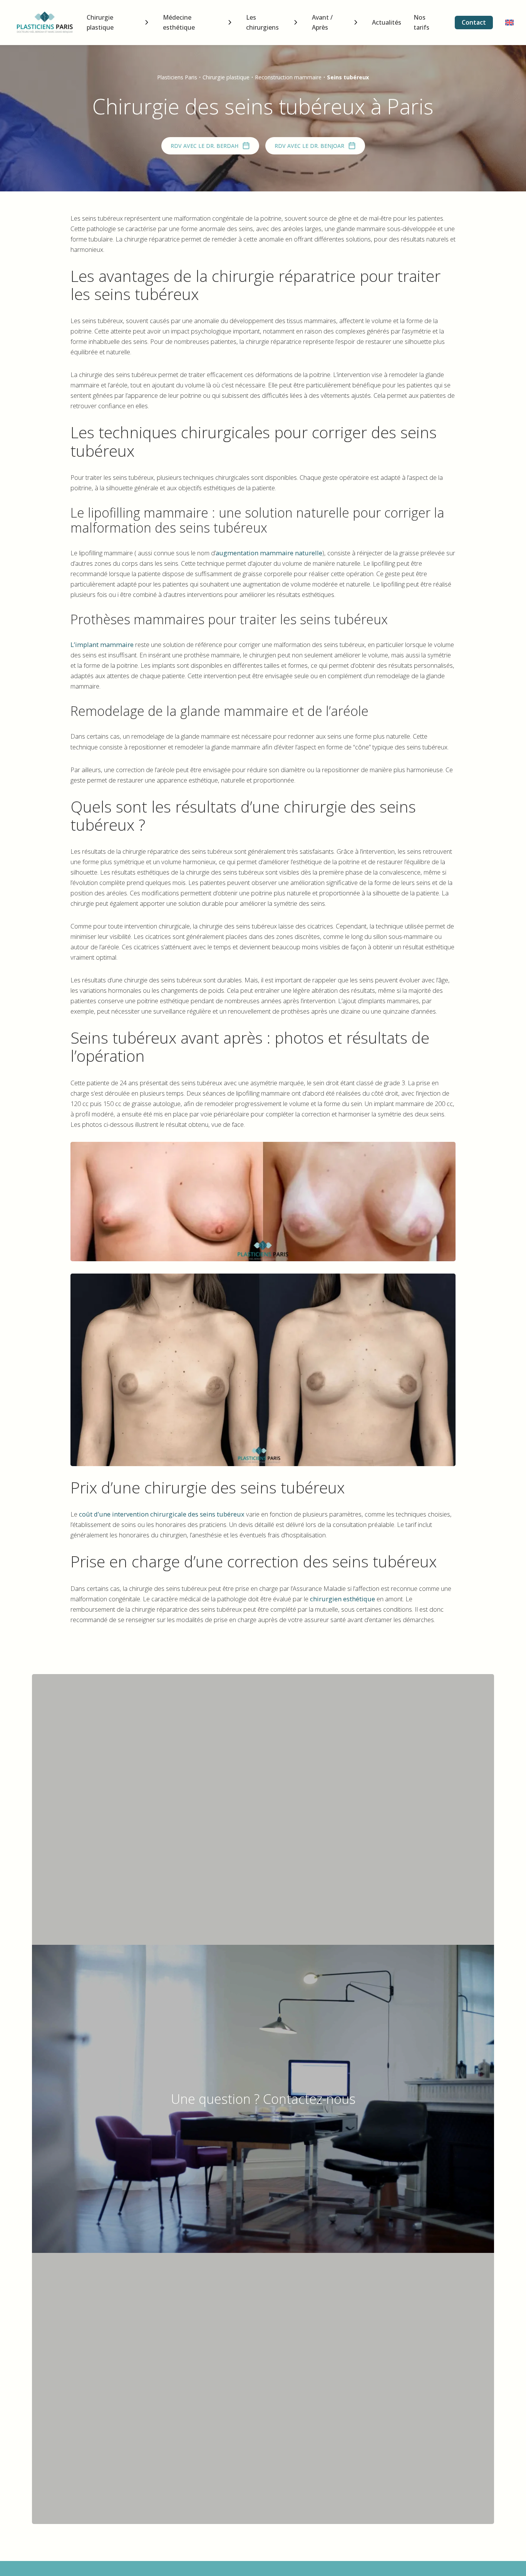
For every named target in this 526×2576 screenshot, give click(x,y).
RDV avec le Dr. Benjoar (309, 146)
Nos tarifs (421, 22)
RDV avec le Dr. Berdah (204, 146)
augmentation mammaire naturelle (269, 553)
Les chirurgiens (262, 22)
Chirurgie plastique (100, 22)
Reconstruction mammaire (288, 77)
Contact (474, 22)
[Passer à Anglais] (509, 23)
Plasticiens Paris (177, 77)
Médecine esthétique (179, 22)
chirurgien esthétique (343, 1599)
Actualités (387, 22)
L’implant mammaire (102, 644)
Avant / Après (322, 22)
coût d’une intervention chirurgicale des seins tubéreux (161, 1514)
